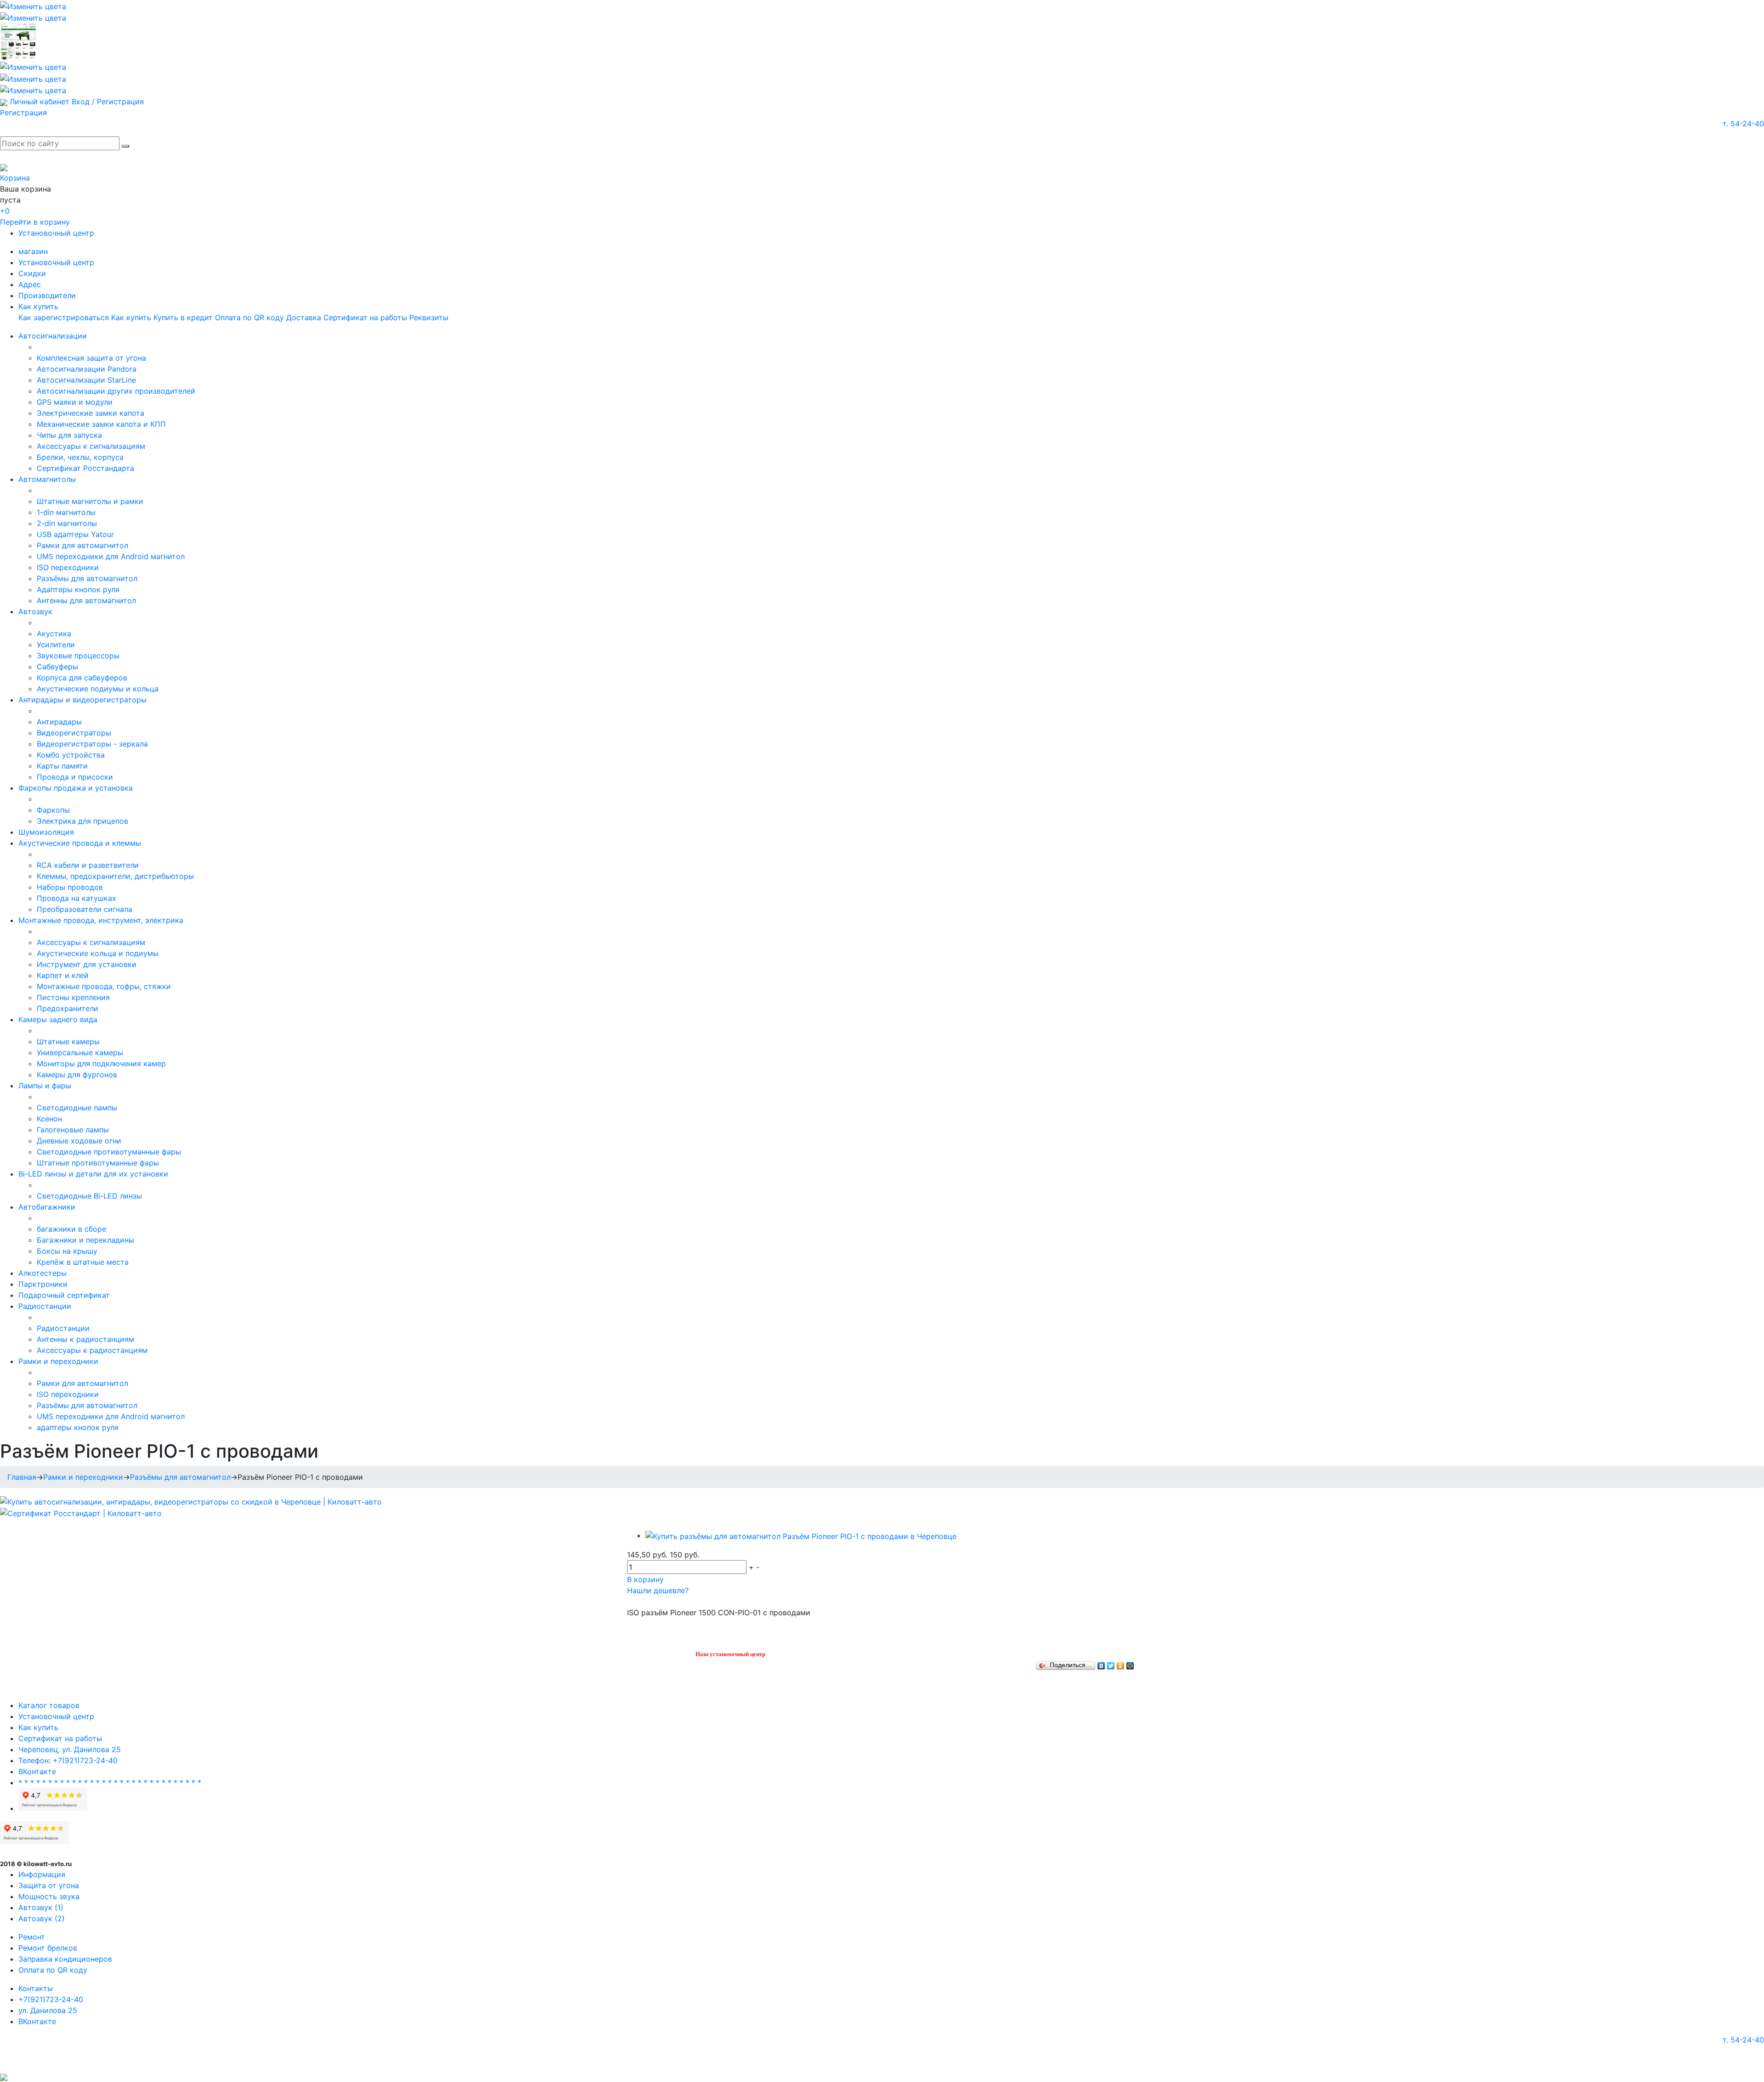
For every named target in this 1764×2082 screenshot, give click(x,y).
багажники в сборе (71, 1229)
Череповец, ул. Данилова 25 (70, 1749)
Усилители (56, 645)
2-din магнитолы (67, 523)
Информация (42, 1874)
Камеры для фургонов (77, 1075)
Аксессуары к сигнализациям (91, 446)
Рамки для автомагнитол (82, 545)
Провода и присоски (75, 777)
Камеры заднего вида (58, 1019)
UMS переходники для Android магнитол (111, 556)
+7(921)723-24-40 (51, 1999)
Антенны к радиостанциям (85, 1339)
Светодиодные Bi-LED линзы (89, 1196)
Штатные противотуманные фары (98, 1163)
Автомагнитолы (47, 479)
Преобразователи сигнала (85, 909)
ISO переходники (68, 567)
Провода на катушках (76, 898)
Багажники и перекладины (85, 1240)
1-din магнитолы (66, 512)
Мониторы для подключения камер (101, 1064)
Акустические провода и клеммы (80, 843)
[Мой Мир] (1130, 1663)
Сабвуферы (57, 667)
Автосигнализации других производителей (116, 391)
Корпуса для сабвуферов (82, 678)
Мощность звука (49, 1896)
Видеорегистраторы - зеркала (92, 744)
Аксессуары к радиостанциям (92, 1350)
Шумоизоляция (46, 832)
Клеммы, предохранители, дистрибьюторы (115, 876)
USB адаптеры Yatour (75, 534)
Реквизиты (429, 317)
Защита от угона (49, 1885)
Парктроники (43, 1284)
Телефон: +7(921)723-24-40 (68, 1760)
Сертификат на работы (365, 317)
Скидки (32, 273)
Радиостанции (45, 1306)
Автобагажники (47, 1207)
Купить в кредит (183, 317)
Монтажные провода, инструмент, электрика (101, 920)
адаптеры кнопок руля (78, 1427)
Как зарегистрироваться (64, 317)
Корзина (15, 178)
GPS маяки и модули (75, 402)
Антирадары (59, 722)
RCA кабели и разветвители (88, 865)
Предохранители (68, 1008)
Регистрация (23, 113)
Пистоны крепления (73, 997)
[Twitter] (1111, 1663)
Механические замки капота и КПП (101, 424)
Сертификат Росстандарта (85, 468)
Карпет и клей (63, 975)
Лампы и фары (45, 1086)
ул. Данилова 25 (48, 2010)
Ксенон (49, 1119)
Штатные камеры (68, 1041)
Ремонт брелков (48, 1948)
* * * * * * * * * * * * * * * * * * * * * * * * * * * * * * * (110, 1782)
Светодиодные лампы (77, 1108)
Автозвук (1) (41, 1907)
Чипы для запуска (69, 435)
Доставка (304, 317)
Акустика (54, 634)
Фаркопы (53, 810)
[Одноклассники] (1121, 1663)
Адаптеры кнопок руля (78, 589)
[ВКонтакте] (1101, 1663)
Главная (22, 1477)
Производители (47, 295)
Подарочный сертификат (64, 1295)
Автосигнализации (53, 336)
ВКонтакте (37, 1771)
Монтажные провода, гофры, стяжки (104, 986)
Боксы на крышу (67, 1251)
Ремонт (32, 1937)
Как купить (38, 306)
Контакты (36, 1988)
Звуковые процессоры (78, 656)
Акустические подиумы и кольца (98, 689)
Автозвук (35, 611)
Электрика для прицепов (82, 821)
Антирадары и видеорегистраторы (82, 700)
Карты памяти (62, 766)
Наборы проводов (70, 887)
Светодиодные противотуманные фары (109, 1152)
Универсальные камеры (80, 1052)
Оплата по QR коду (249, 317)
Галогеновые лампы (73, 1130)
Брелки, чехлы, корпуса (80, 457)
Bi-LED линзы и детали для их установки (93, 1174)
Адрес (30, 284)
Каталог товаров (49, 1705)
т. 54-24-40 (1743, 124)
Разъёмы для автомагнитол (87, 578)
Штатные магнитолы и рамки (90, 501)
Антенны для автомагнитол (86, 600)
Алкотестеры (42, 1273)
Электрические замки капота (90, 413)
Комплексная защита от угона (91, 358)
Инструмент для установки (87, 964)
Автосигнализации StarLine (86, 380)
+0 (5, 211)
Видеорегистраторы (74, 733)
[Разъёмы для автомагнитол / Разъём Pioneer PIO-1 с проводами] (801, 1535)
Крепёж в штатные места (83, 1262)
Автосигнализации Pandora (87, 369)
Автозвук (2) (42, 1918)
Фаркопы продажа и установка (76, 788)
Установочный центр (56, 233)
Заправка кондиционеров (65, 1959)
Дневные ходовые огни (79, 1141)
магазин (33, 251)
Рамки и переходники (58, 1361)
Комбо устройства (71, 755)
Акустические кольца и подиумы (98, 953)
